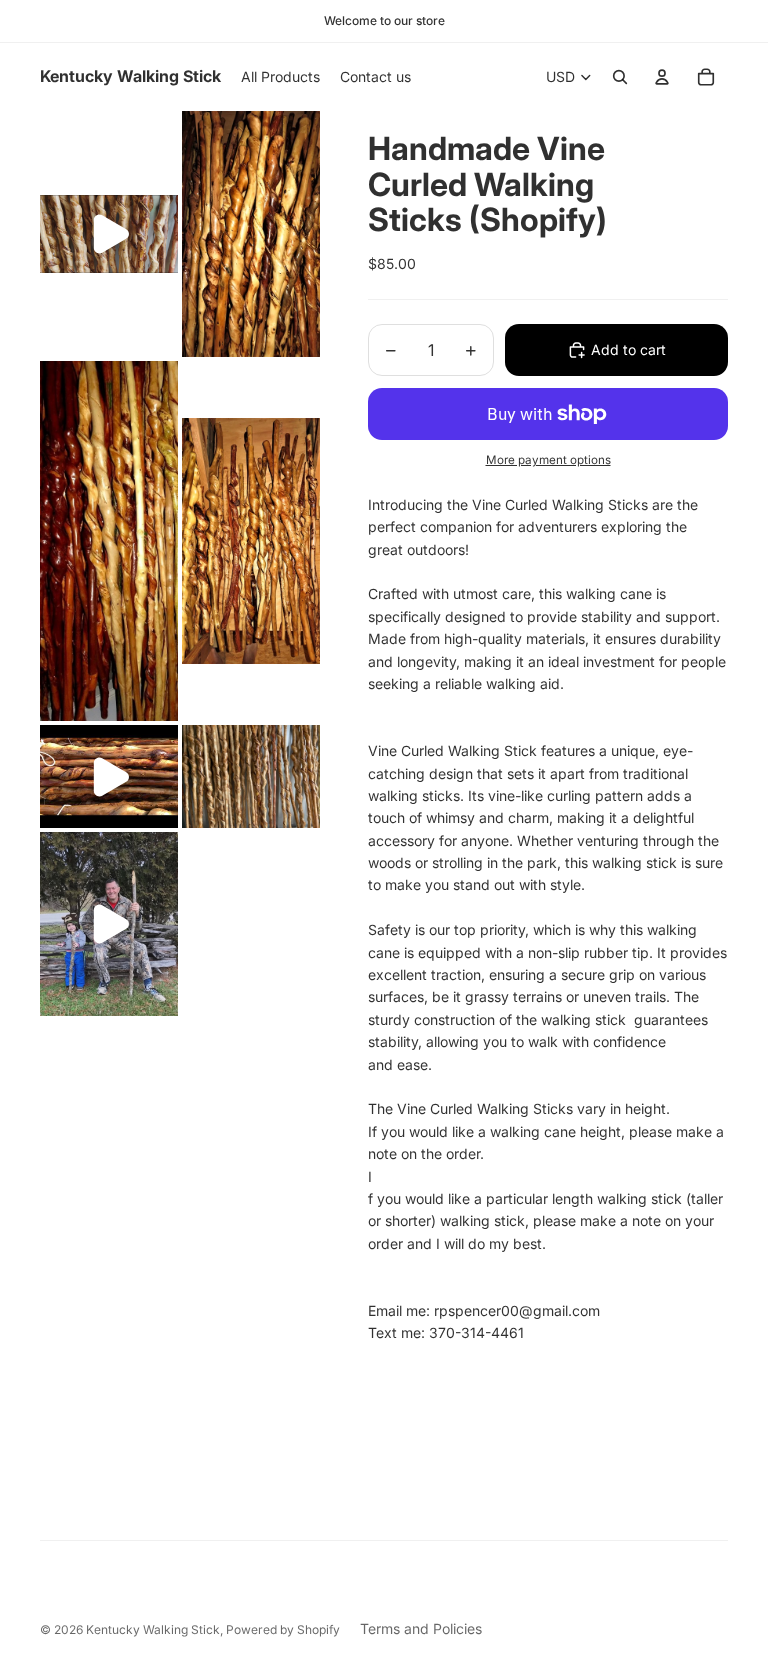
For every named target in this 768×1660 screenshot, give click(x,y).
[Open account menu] (662, 77)
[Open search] (620, 77)
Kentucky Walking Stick (153, 1629)
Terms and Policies (421, 1628)
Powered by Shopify (283, 1629)
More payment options (548, 460)
